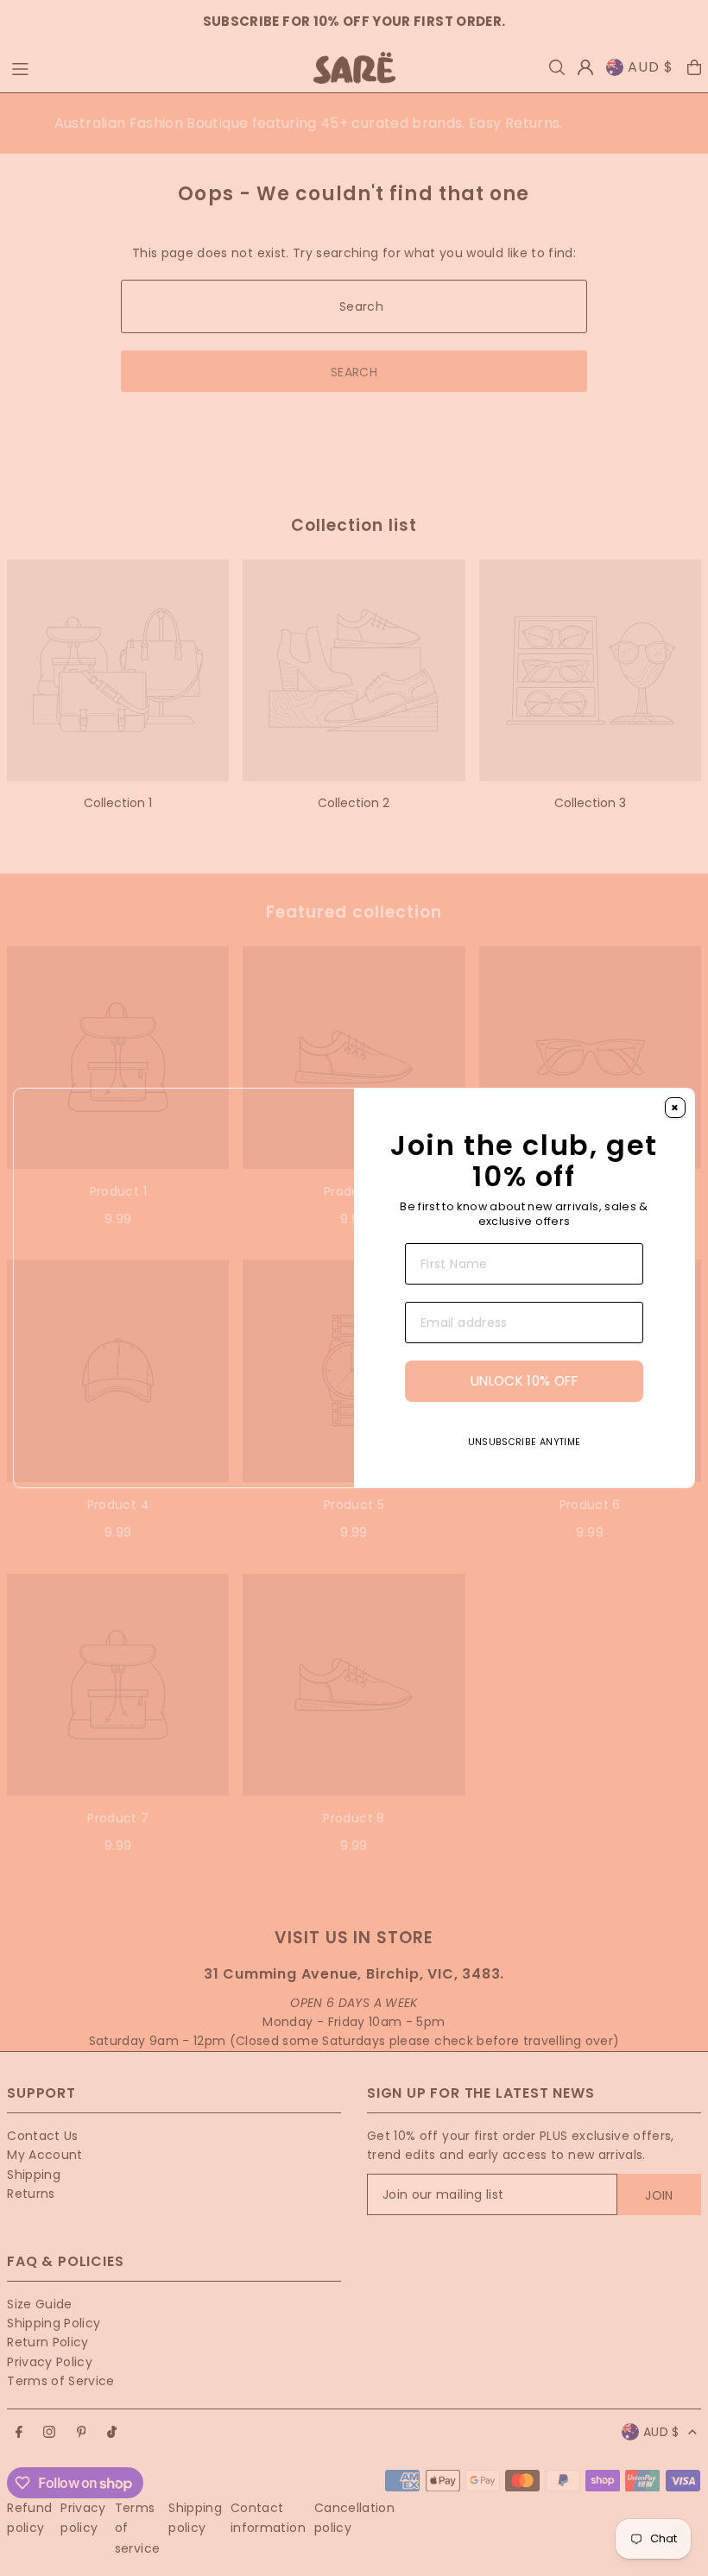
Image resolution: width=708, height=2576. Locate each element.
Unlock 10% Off (524, 1414)
